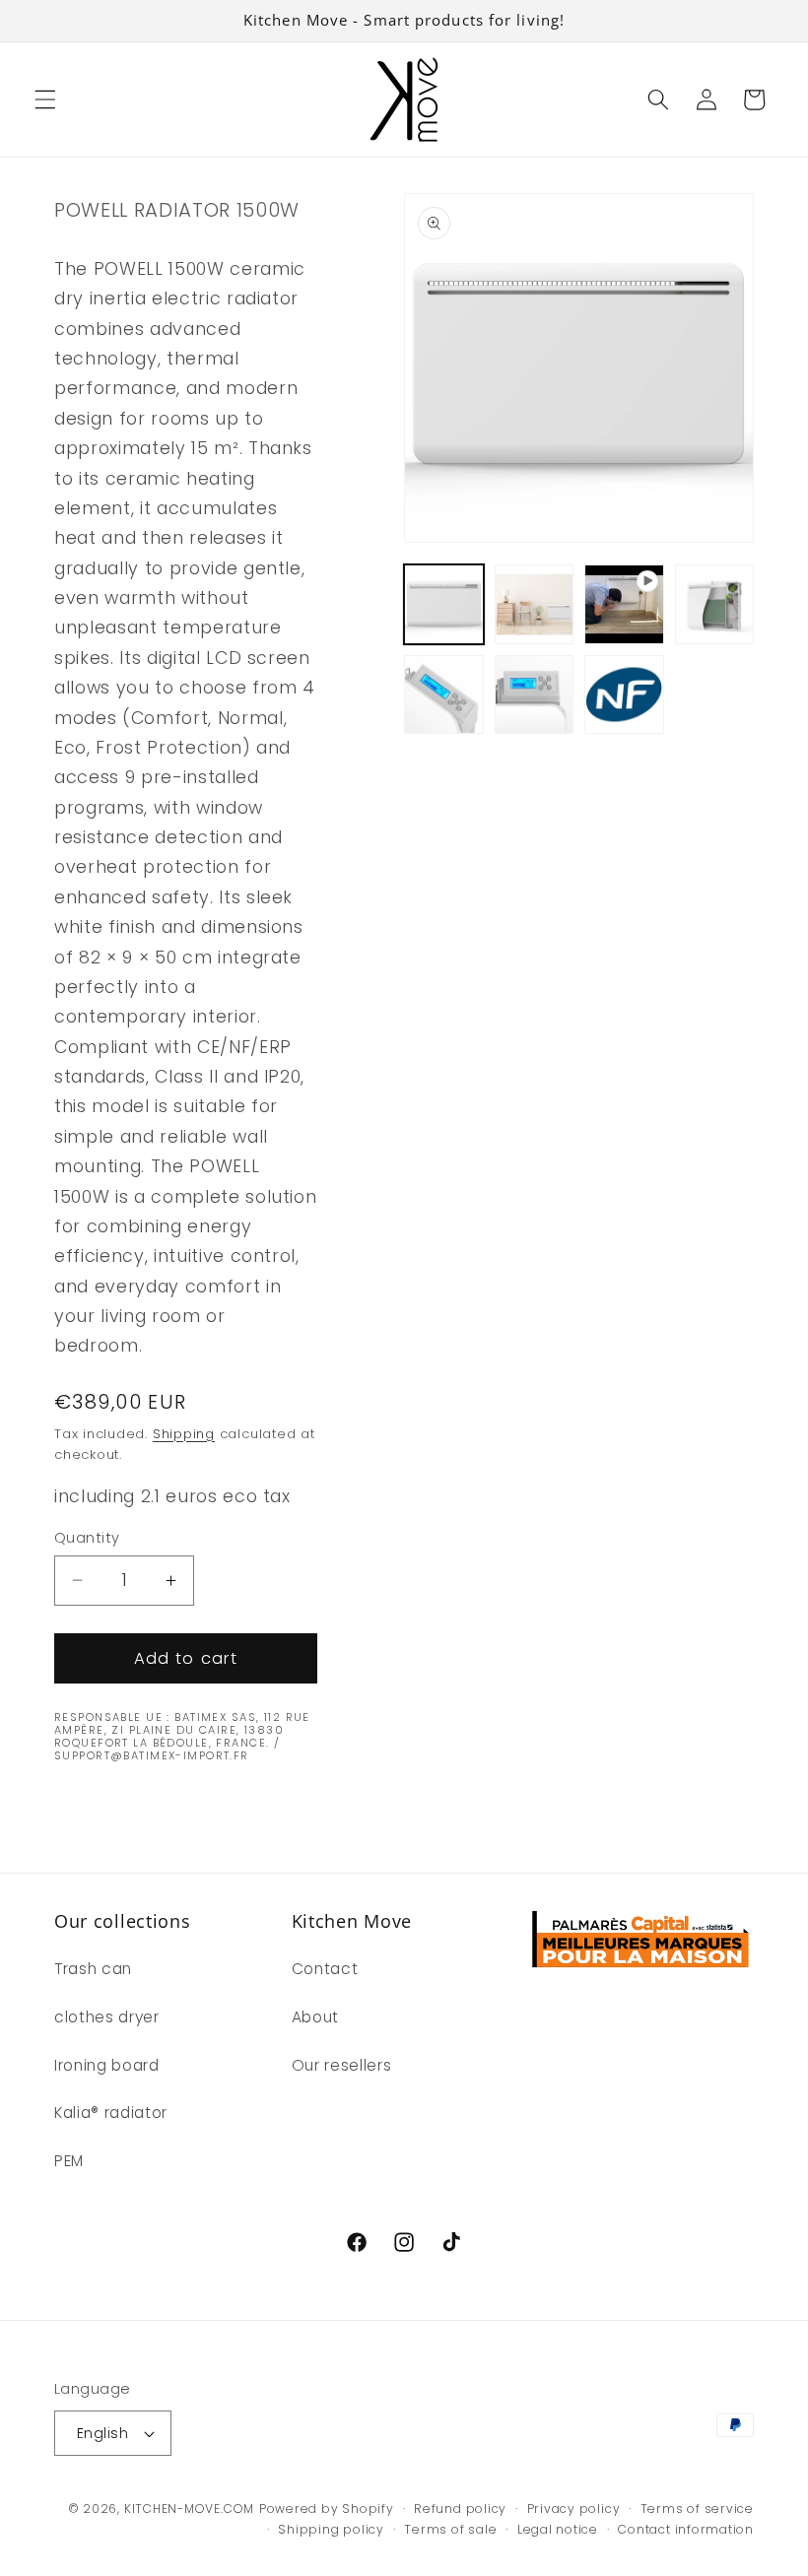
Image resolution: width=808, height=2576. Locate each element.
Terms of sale (450, 2529)
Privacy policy (574, 2509)
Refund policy (460, 2509)
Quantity (87, 1538)
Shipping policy (331, 2529)
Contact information (686, 2529)
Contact (325, 1969)
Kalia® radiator (111, 2113)
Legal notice (558, 2529)
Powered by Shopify (327, 2509)
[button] (45, 99)
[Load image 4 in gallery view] (444, 695)
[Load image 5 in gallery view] (535, 695)
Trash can (93, 1969)
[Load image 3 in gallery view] (715, 604)
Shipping (184, 1434)
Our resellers (342, 2065)
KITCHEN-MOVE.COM (189, 2509)
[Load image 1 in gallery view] (444, 604)
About (315, 2017)
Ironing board (107, 2065)
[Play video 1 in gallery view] (624, 604)
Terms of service (697, 2509)
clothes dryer (107, 2017)
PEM (69, 2161)
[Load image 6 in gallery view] (624, 695)
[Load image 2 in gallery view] (535, 604)
